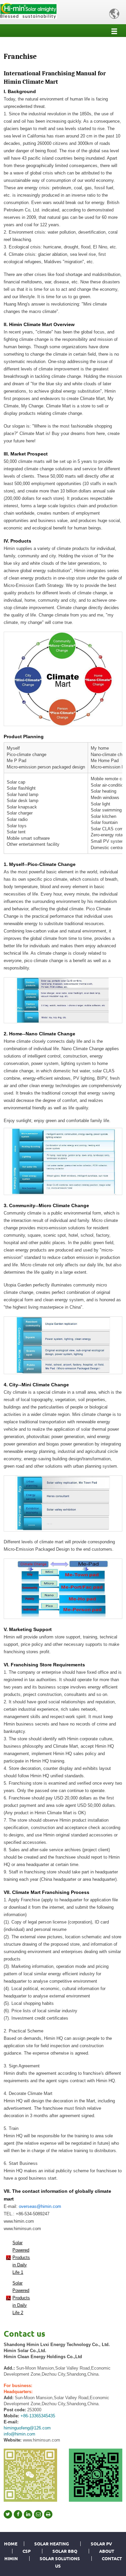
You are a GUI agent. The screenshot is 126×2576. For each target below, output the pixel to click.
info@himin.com (19, 2434)
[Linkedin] (28, 2514)
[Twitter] (8, 2514)
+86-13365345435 (38, 2416)
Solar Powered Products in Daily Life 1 (21, 2257)
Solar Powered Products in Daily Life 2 (21, 2298)
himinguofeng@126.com (27, 2428)
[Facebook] (18, 2514)
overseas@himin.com (40, 2206)
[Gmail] (38, 2514)
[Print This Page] (48, 2514)
